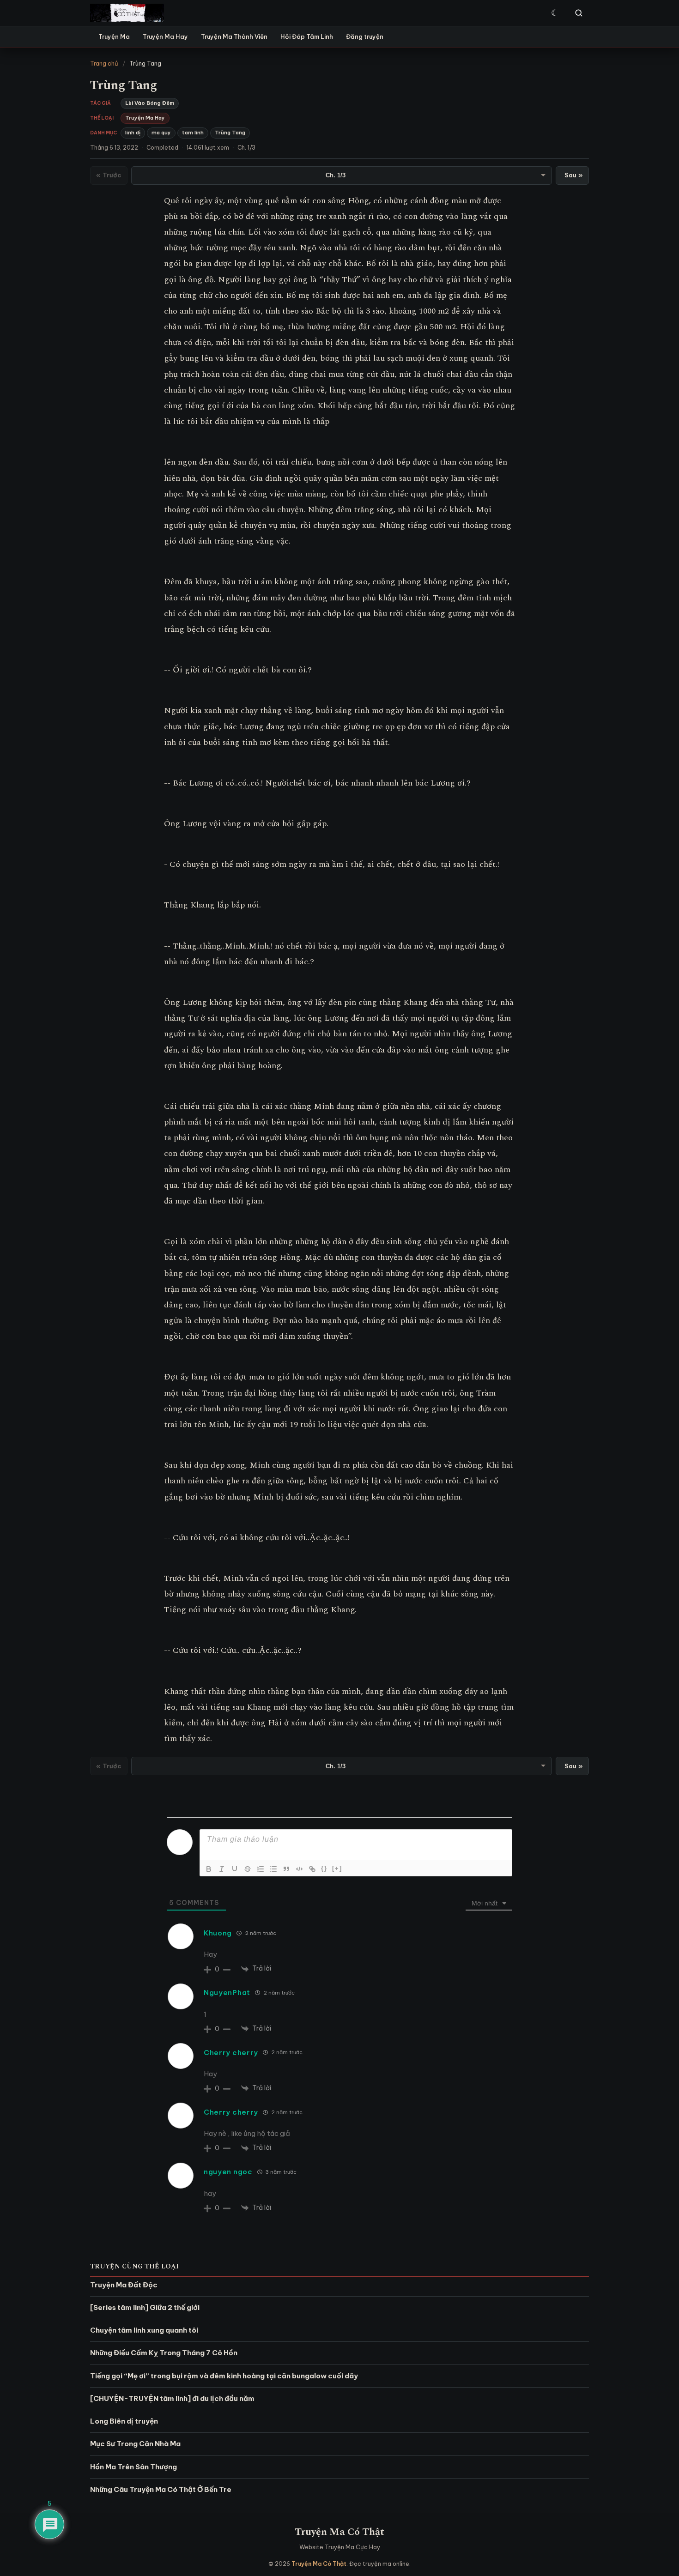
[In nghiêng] (222, 1869)
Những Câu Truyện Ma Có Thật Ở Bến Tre (161, 2489)
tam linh (193, 133)
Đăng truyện (365, 36)
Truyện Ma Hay (165, 36)
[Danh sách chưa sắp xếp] (273, 1869)
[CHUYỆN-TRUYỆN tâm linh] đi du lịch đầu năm (172, 2398)
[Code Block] (299, 1869)
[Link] (312, 1869)
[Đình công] (248, 1869)
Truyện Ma (114, 36)
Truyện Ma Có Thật (339, 2532)
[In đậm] (209, 1869)
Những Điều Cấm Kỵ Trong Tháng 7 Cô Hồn (164, 2353)
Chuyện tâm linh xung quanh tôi (144, 2330)
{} (324, 1868)
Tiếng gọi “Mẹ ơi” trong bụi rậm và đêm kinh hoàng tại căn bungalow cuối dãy (224, 2376)
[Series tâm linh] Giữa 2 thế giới (145, 2307)
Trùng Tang (230, 133)
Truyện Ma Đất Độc (124, 2285)
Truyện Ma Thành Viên (234, 36)
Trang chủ (104, 63)
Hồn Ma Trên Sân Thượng (133, 2467)
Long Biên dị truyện (124, 2421)
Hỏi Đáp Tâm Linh (307, 36)
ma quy (161, 133)
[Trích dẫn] (286, 1869)
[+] (337, 1868)
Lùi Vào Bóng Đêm (150, 103)
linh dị (133, 133)
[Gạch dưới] (235, 1869)
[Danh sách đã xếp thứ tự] (261, 1869)
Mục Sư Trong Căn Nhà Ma (135, 2444)
